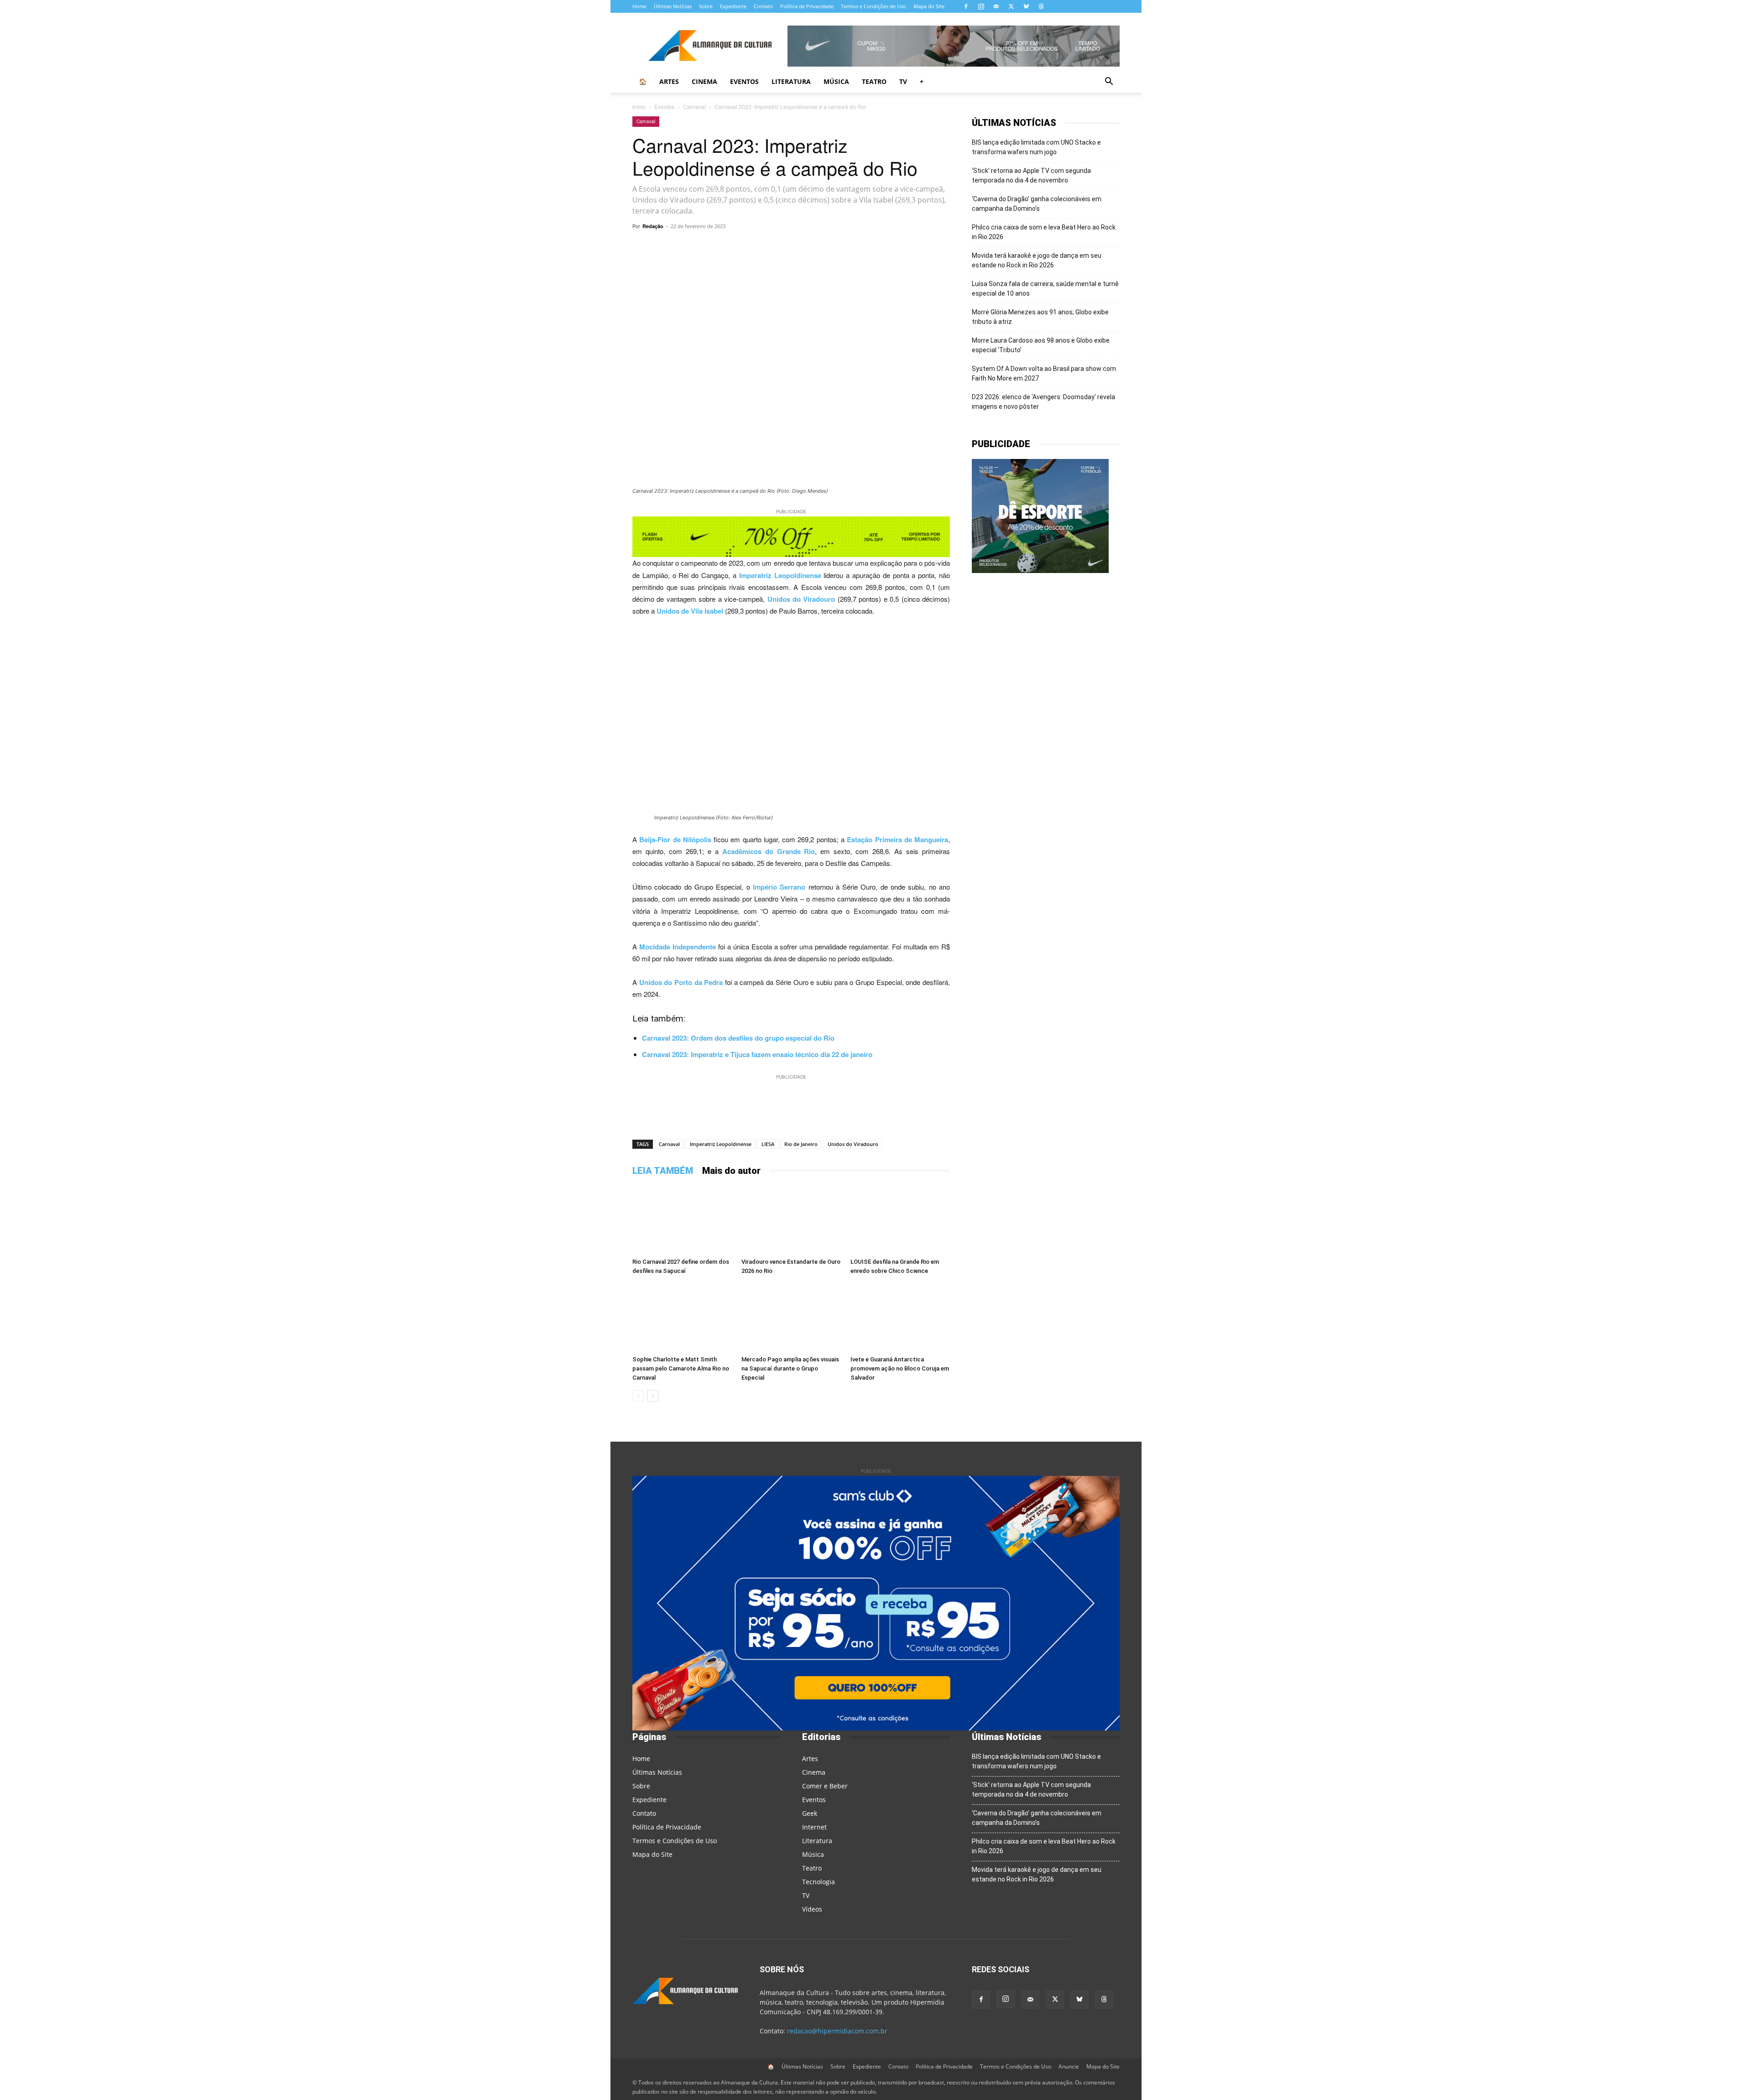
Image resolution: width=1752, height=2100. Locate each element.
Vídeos (812, 1909)
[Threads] (1041, 6)
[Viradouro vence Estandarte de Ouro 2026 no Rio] (791, 1220)
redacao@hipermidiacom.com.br (837, 2031)
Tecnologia (819, 1882)
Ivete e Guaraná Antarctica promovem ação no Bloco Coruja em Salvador (900, 1368)
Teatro (874, 81)
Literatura (791, 81)
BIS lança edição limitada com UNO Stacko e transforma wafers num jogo (1036, 147)
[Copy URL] (714, 247)
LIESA (768, 1144)
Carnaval (694, 107)
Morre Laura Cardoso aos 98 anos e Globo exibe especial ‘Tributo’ (1041, 345)
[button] (1109, 82)
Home (639, 6)
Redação (653, 226)
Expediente (733, 6)
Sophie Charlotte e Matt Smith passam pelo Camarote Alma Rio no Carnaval (681, 1368)
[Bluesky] (1026, 6)
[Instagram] (981, 6)
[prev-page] (638, 1396)
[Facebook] (966, 6)
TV (903, 81)
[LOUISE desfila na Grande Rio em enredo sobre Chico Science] (900, 1220)
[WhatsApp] (735, 247)
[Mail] (996, 6)
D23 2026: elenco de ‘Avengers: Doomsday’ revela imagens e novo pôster (1043, 402)
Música (836, 81)
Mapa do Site (929, 6)
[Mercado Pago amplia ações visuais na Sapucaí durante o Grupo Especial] (791, 1318)
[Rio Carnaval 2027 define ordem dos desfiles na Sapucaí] (682, 1220)
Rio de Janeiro (801, 1144)
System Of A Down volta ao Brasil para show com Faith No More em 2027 (1044, 373)
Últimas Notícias (673, 6)
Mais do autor (731, 1171)
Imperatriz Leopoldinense (721, 1144)
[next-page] (653, 1396)
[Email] (882, 247)
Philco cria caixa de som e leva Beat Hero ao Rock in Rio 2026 (1044, 232)
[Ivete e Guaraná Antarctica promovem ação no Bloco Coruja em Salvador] (900, 1318)
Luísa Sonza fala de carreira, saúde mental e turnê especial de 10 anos (1045, 289)
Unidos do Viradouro (853, 1144)
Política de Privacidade (807, 6)
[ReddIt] (840, 247)
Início (639, 107)
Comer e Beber (825, 1786)
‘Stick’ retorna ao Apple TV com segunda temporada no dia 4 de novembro (1031, 175)
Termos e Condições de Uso (873, 6)
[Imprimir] (903, 247)
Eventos (744, 81)
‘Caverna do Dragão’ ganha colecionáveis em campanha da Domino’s (1037, 204)
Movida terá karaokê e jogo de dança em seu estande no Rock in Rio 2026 (1037, 260)
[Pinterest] (819, 247)
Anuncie (1069, 2066)
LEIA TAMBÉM (663, 1171)
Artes (669, 81)
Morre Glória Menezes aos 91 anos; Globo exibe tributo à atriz (1040, 317)
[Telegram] (756, 247)
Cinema (704, 81)
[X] (1011, 6)
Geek (810, 1813)
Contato (763, 6)
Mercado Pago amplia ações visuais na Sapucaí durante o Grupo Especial (790, 1368)
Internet (814, 1827)
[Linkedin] (861, 247)
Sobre (706, 6)
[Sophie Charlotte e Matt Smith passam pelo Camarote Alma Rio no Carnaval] (682, 1318)
